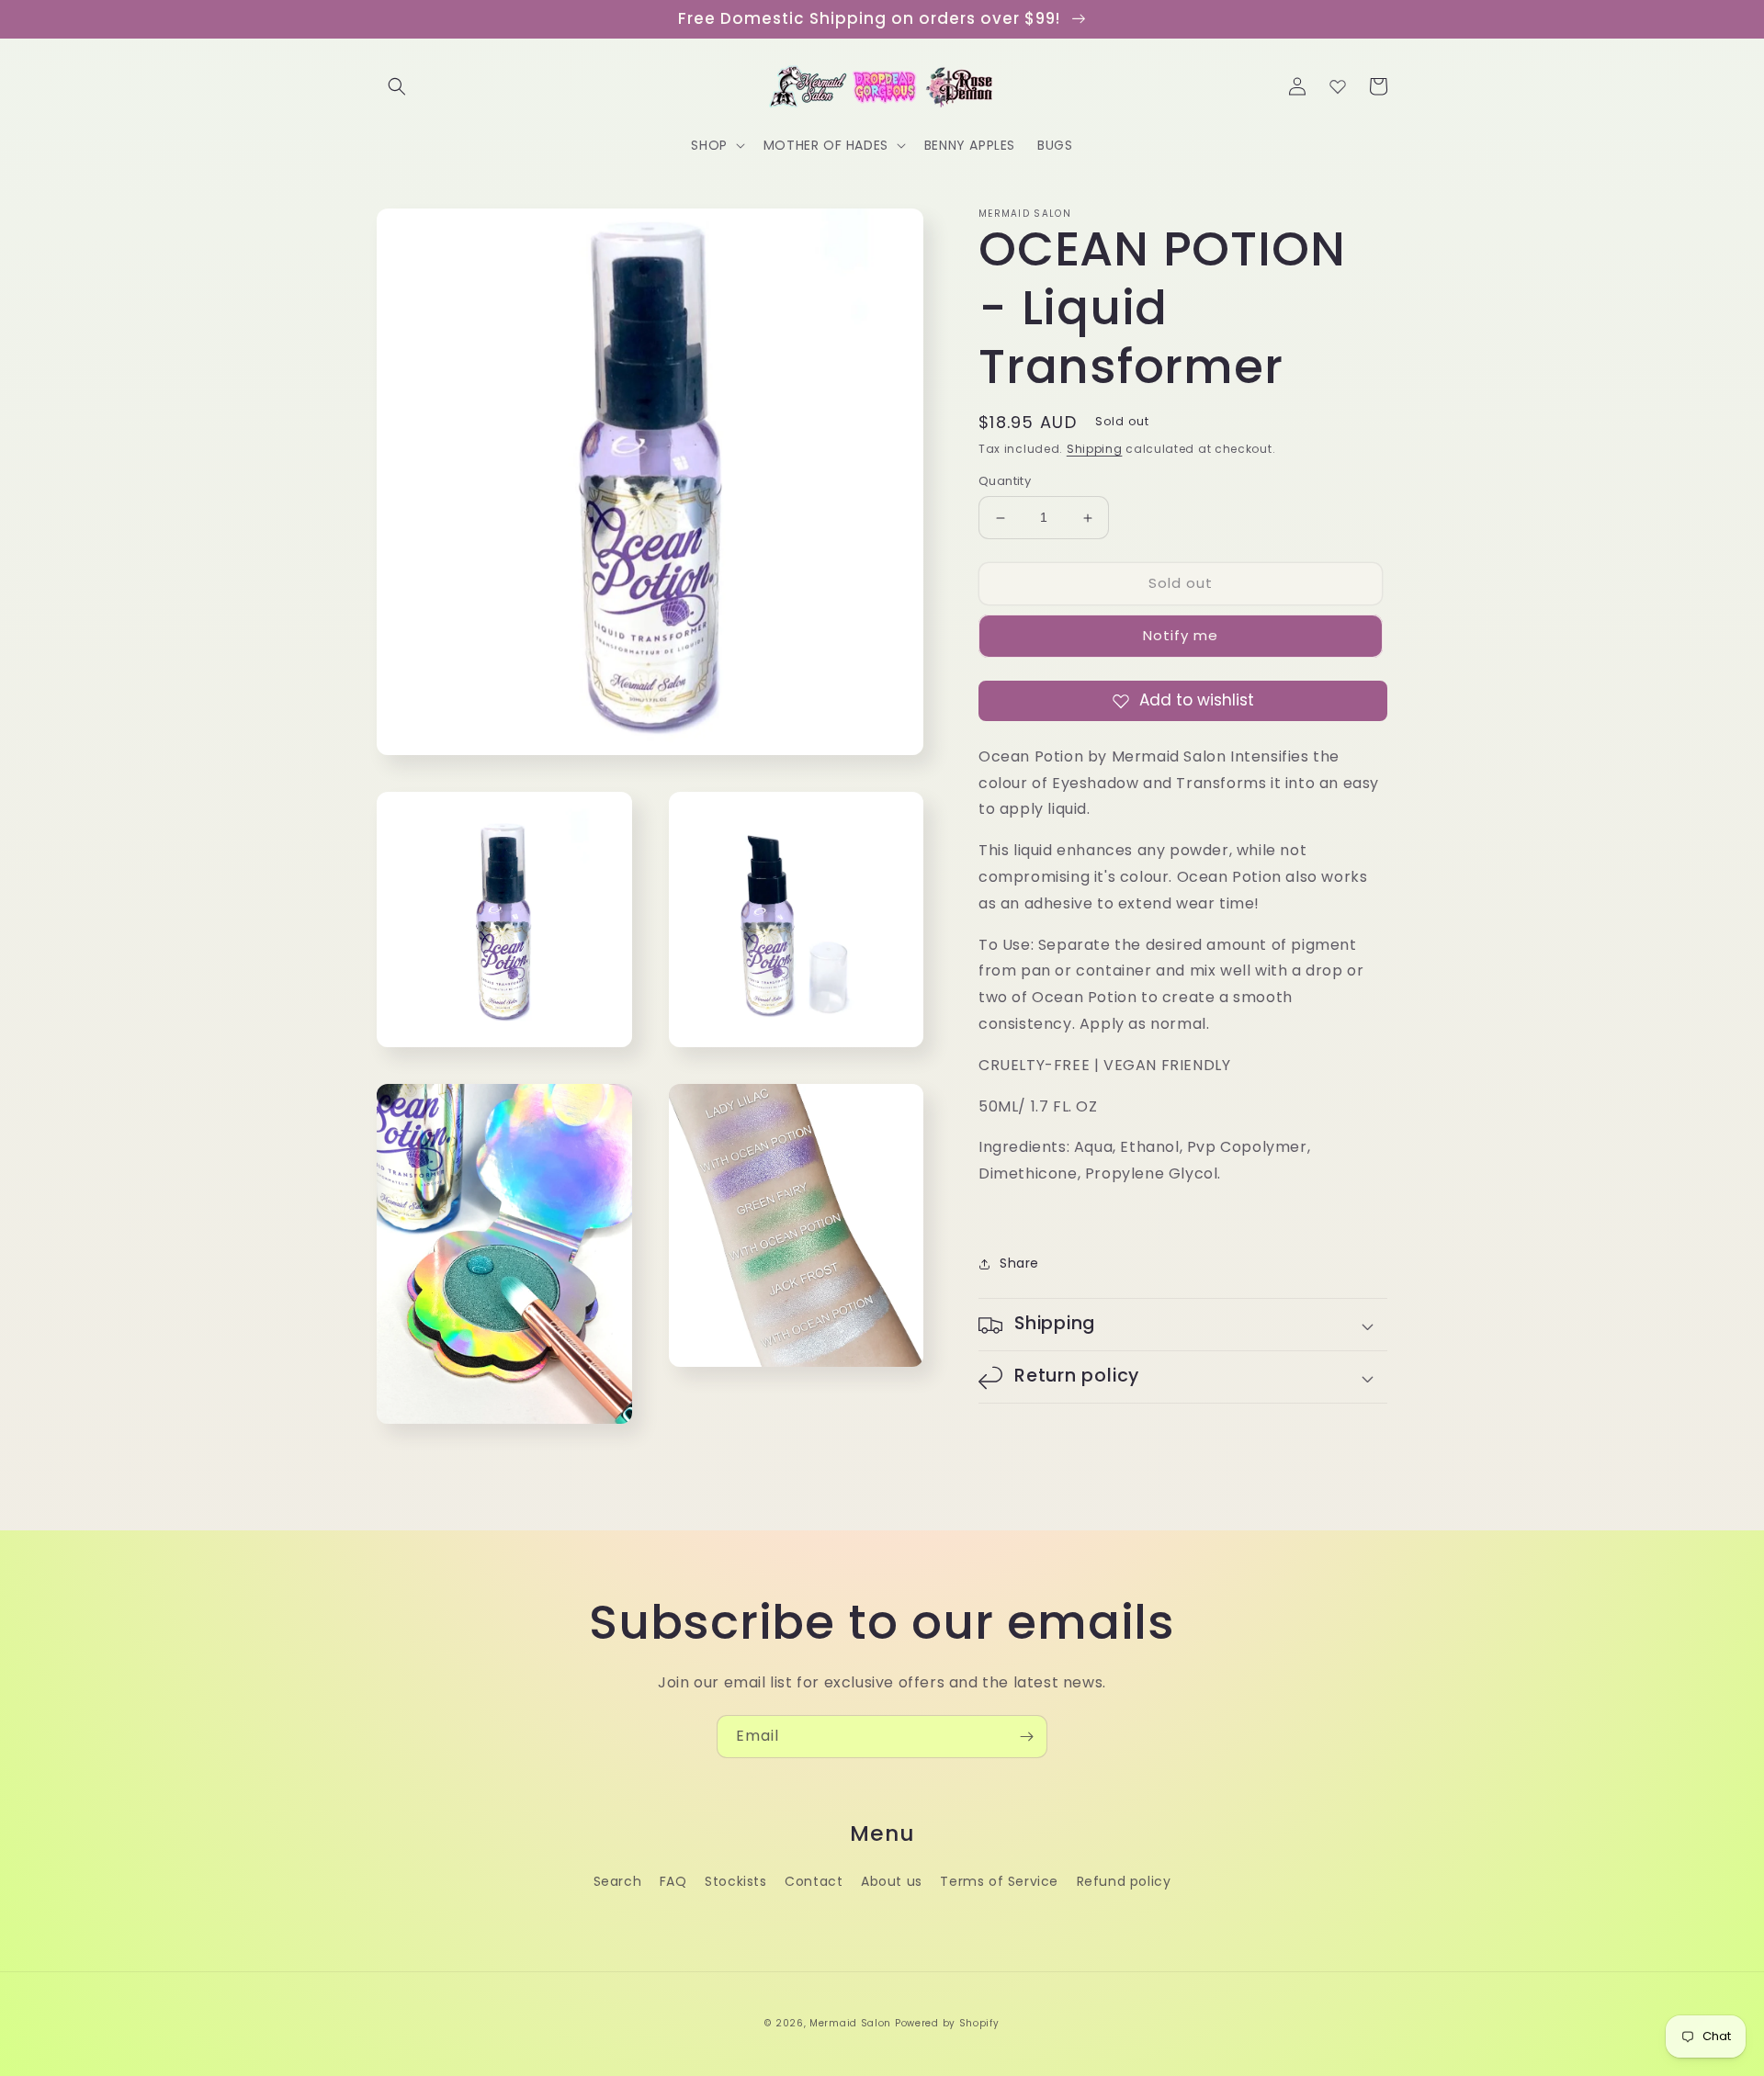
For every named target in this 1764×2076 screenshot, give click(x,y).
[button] (397, 86)
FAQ (673, 1881)
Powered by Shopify (947, 2023)
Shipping (1095, 449)
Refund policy (1124, 1881)
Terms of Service (999, 1881)
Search (618, 1881)
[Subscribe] (1026, 1737)
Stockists (735, 1881)
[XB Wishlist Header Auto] (1338, 86)
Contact (814, 1881)
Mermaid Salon (850, 2023)
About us (892, 1881)
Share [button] (1019, 1263)
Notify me (1181, 636)
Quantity (1005, 482)
